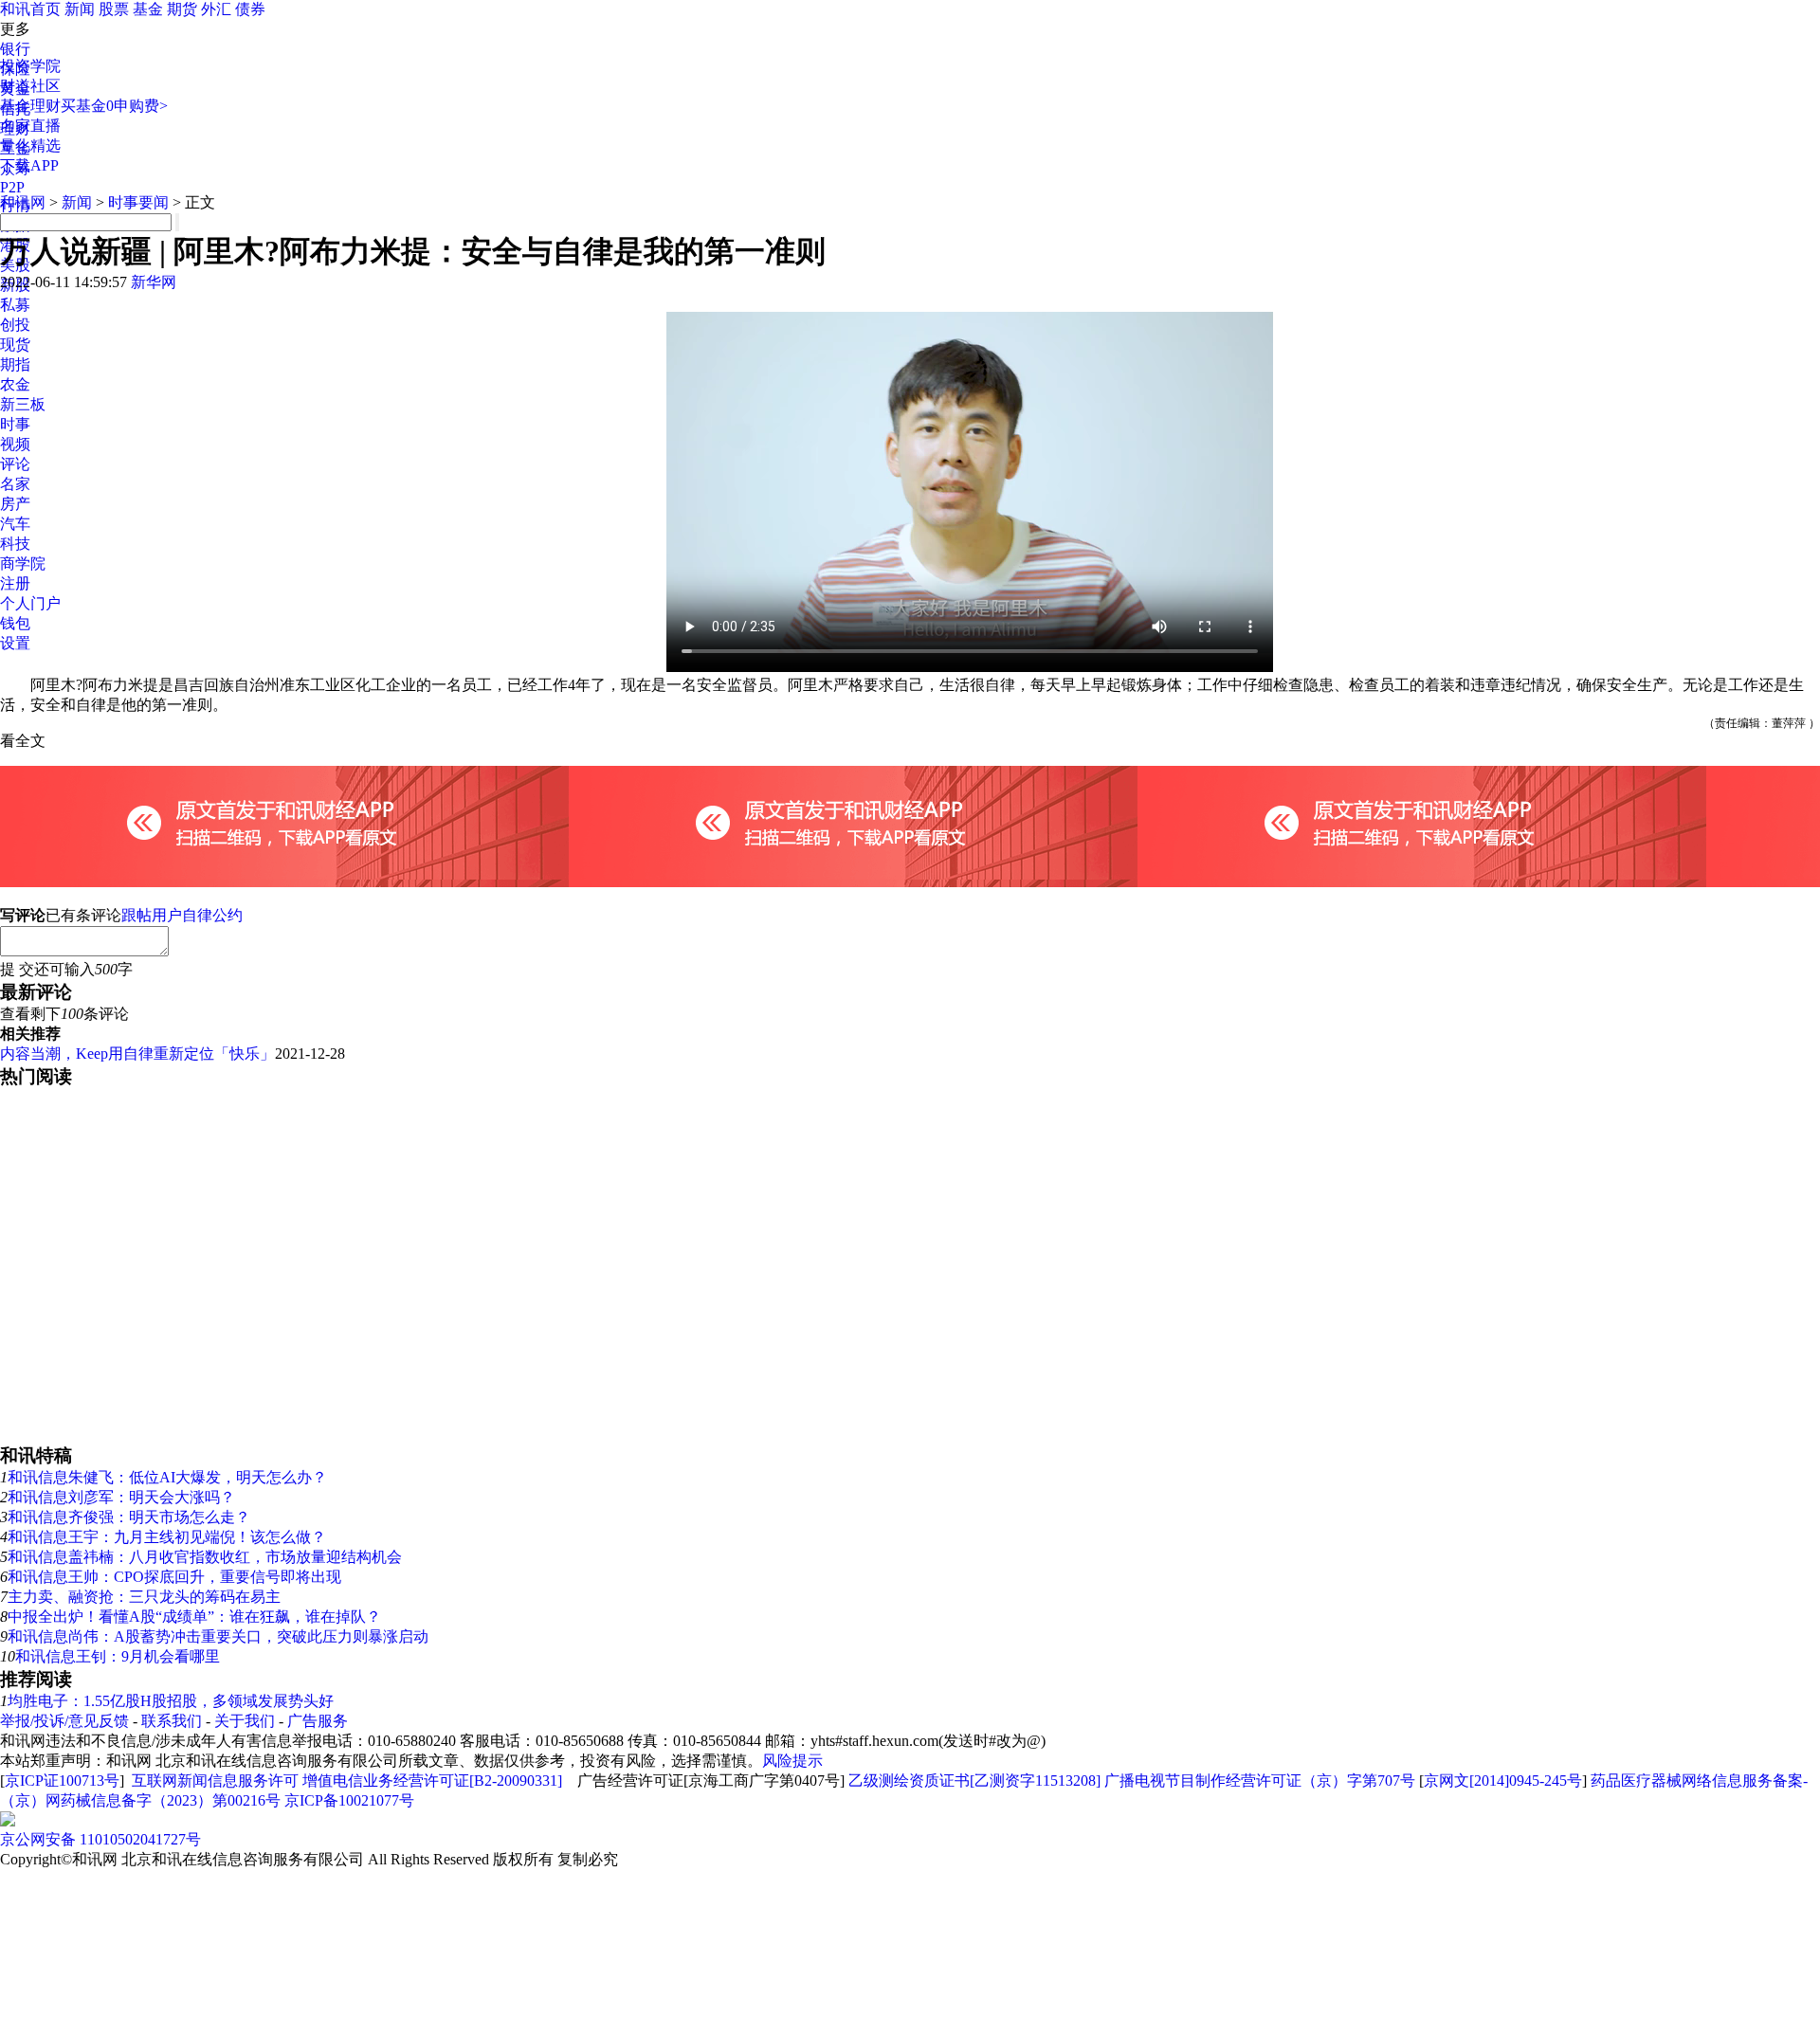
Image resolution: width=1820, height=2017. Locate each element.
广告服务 (318, 1721)
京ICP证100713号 (62, 1781)
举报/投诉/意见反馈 (64, 1721)
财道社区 (30, 86)
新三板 (23, 404)
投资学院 (30, 66)
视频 (15, 444)
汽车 (15, 524)
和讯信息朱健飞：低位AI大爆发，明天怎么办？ (167, 1477)
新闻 (80, 9)
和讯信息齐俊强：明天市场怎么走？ (129, 1517)
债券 (250, 9)
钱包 (15, 623)
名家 (15, 484)
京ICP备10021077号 (349, 1800)
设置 (15, 643)
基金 (148, 9)
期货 (182, 9)
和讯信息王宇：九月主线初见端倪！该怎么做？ (167, 1537)
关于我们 (245, 1721)
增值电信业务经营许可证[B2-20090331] (432, 1781)
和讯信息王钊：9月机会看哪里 (118, 1656)
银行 (15, 49)
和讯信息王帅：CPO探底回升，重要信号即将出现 (174, 1577)
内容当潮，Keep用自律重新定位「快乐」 (137, 1054)
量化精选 (30, 145)
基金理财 (30, 106)
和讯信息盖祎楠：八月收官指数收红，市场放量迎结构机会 (205, 1557)
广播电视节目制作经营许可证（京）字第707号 (1260, 1781)
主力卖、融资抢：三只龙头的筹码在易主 (144, 1597)
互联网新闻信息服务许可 (215, 1781)
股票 (114, 9)
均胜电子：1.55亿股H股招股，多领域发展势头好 (171, 1701)
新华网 (154, 282)
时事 (15, 424)
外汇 (216, 9)
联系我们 (172, 1721)
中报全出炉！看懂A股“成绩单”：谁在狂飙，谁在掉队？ (194, 1617)
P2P (12, 187)
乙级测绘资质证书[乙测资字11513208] (974, 1781)
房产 (15, 504)
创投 (15, 325)
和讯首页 (30, 9)
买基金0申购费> (114, 106)
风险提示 (792, 1761)
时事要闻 (138, 202)
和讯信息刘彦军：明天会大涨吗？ (121, 1497)
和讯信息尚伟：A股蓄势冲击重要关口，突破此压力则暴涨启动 (218, 1636)
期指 (15, 364)
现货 (15, 345)
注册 (15, 583)
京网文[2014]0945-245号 (1503, 1781)
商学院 (23, 563)
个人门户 (30, 603)
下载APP (29, 165)
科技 (15, 544)
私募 (15, 305)
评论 (15, 464)
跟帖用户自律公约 (182, 915)
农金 (15, 384)
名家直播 (30, 126)
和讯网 (23, 202)
